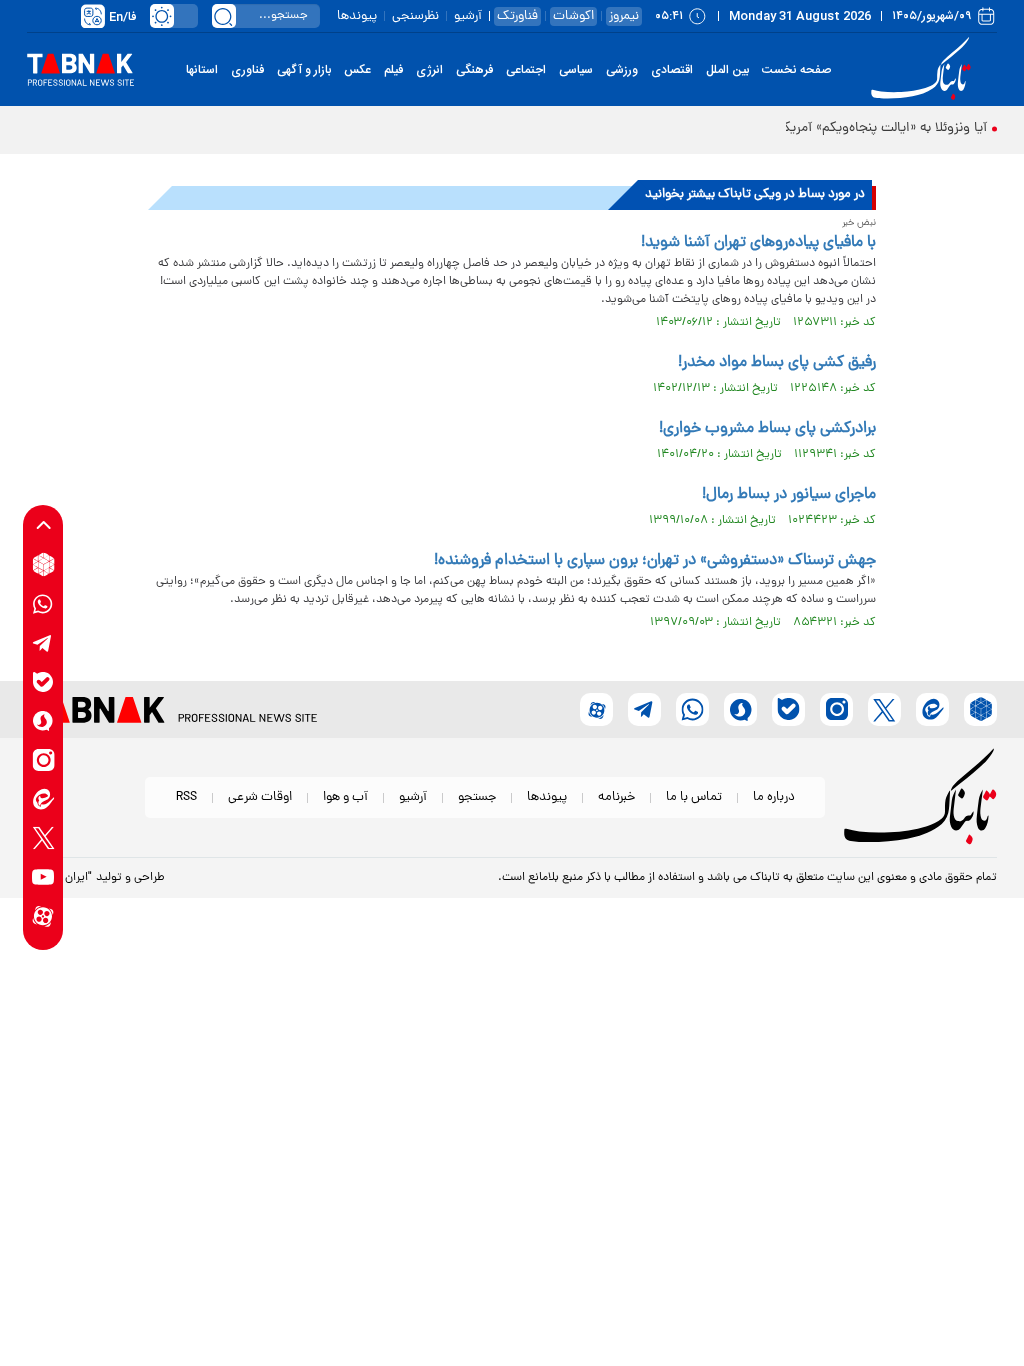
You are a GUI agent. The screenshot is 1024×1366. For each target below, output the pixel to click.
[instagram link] (43, 759)
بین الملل (727, 70)
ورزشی (622, 70)
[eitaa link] (43, 798)
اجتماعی (526, 70)
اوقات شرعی (260, 797)
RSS (186, 797)
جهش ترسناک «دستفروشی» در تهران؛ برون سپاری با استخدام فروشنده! (655, 561)
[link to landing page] (924, 69)
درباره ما (774, 797)
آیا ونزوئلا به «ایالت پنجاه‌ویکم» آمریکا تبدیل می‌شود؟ (838, 128)
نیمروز (624, 16)
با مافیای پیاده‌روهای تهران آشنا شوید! (758, 243)
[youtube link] (43, 876)
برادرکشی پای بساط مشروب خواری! (767, 429)
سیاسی (576, 70)
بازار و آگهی (304, 70)
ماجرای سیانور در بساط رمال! (789, 495)
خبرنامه (616, 797)
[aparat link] (43, 915)
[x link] (43, 837)
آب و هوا (345, 797)
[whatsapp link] (43, 603)
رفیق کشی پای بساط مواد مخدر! (777, 363)
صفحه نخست (796, 70)
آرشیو (468, 16)
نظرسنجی (415, 16)
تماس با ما (694, 797)
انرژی (429, 70)
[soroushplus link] (43, 720)
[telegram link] (43, 642)
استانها (202, 70)
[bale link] (43, 681)
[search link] (224, 16)
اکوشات (573, 16)
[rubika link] (43, 564)
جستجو (477, 797)
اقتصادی (672, 70)
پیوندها (357, 16)
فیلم (393, 70)
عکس (357, 70)
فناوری (247, 70)
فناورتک (517, 16)
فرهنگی (474, 70)
